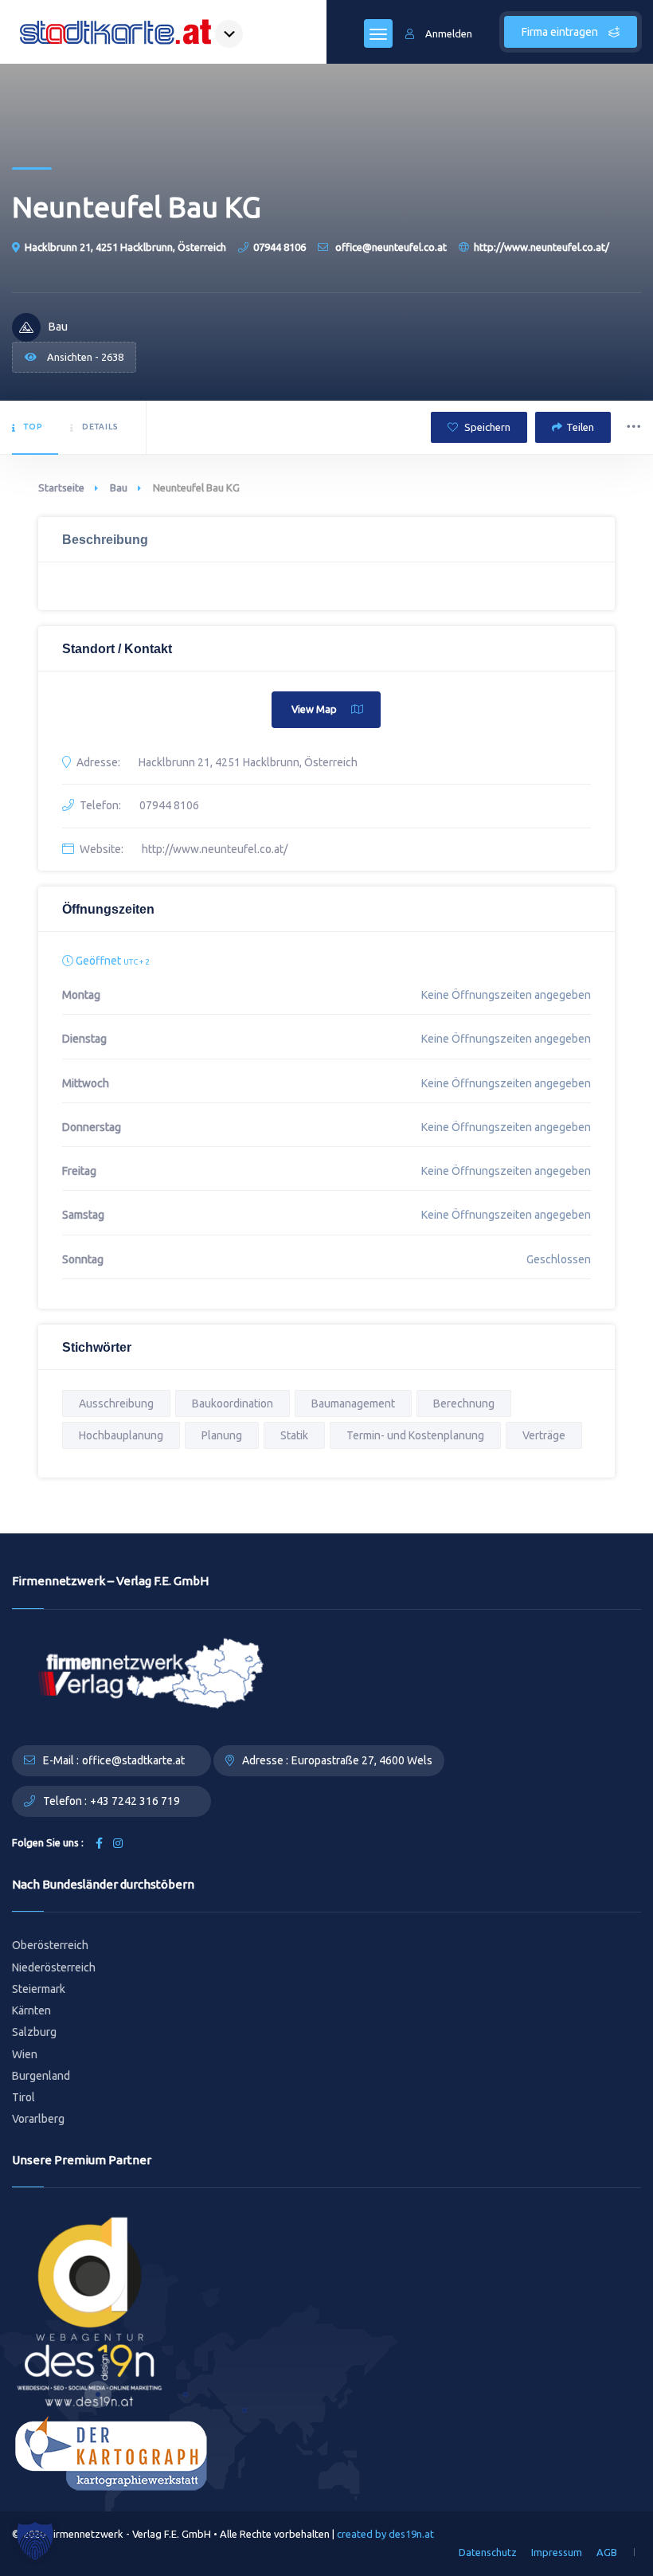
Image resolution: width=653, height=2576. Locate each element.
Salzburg (34, 2032)
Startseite (61, 487)
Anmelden (449, 33)
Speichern (486, 427)
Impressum (557, 2552)
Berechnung (464, 1403)
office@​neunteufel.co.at (390, 247)
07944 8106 (280, 247)
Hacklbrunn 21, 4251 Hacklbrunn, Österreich (125, 247)
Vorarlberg (38, 2119)
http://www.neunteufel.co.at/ (542, 247)
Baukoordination (233, 1403)
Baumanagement (353, 1403)
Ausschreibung (116, 1403)
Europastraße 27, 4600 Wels (362, 1760)
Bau (119, 487)
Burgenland (41, 2076)
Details (100, 427)
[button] (35, 2541)
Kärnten (31, 2010)
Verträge (544, 1435)
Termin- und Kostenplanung (415, 1435)
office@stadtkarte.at (133, 1760)
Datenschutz (488, 2552)
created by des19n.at (385, 2534)
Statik (294, 1435)
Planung (222, 1435)
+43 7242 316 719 (135, 1801)
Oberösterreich (50, 1945)
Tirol (23, 2097)
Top (33, 427)
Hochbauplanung (121, 1435)
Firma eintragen (561, 32)
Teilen (580, 427)
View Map (314, 709)
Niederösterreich (54, 1967)
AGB (607, 2552)
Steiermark (39, 1989)
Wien (25, 2054)
